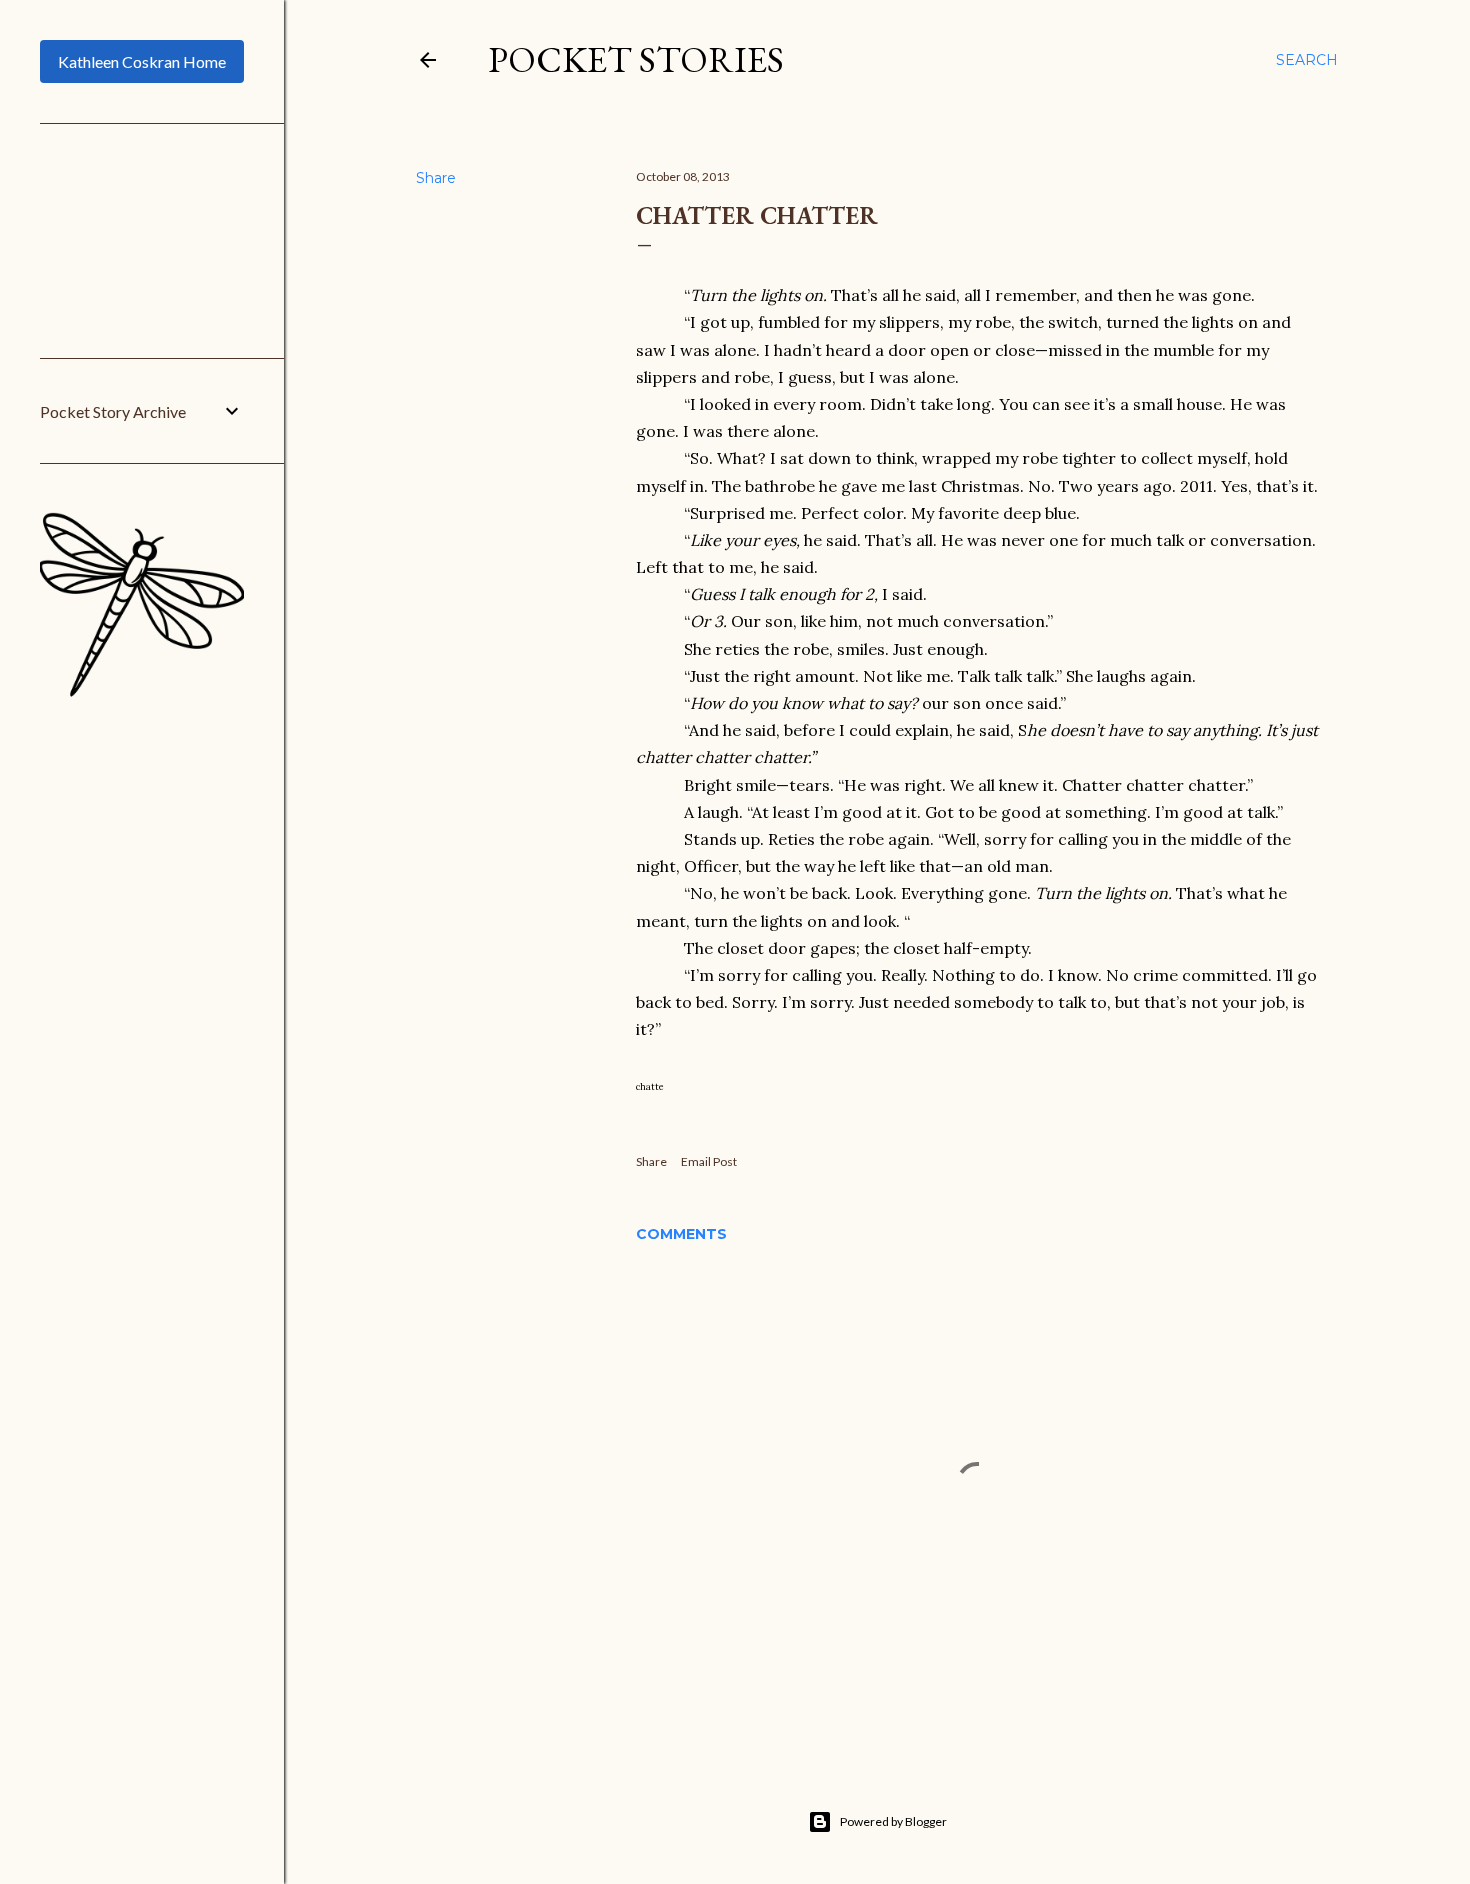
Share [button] (436, 178)
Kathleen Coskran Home (142, 61)
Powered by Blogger (893, 1821)
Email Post (709, 1161)
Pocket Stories (636, 59)
